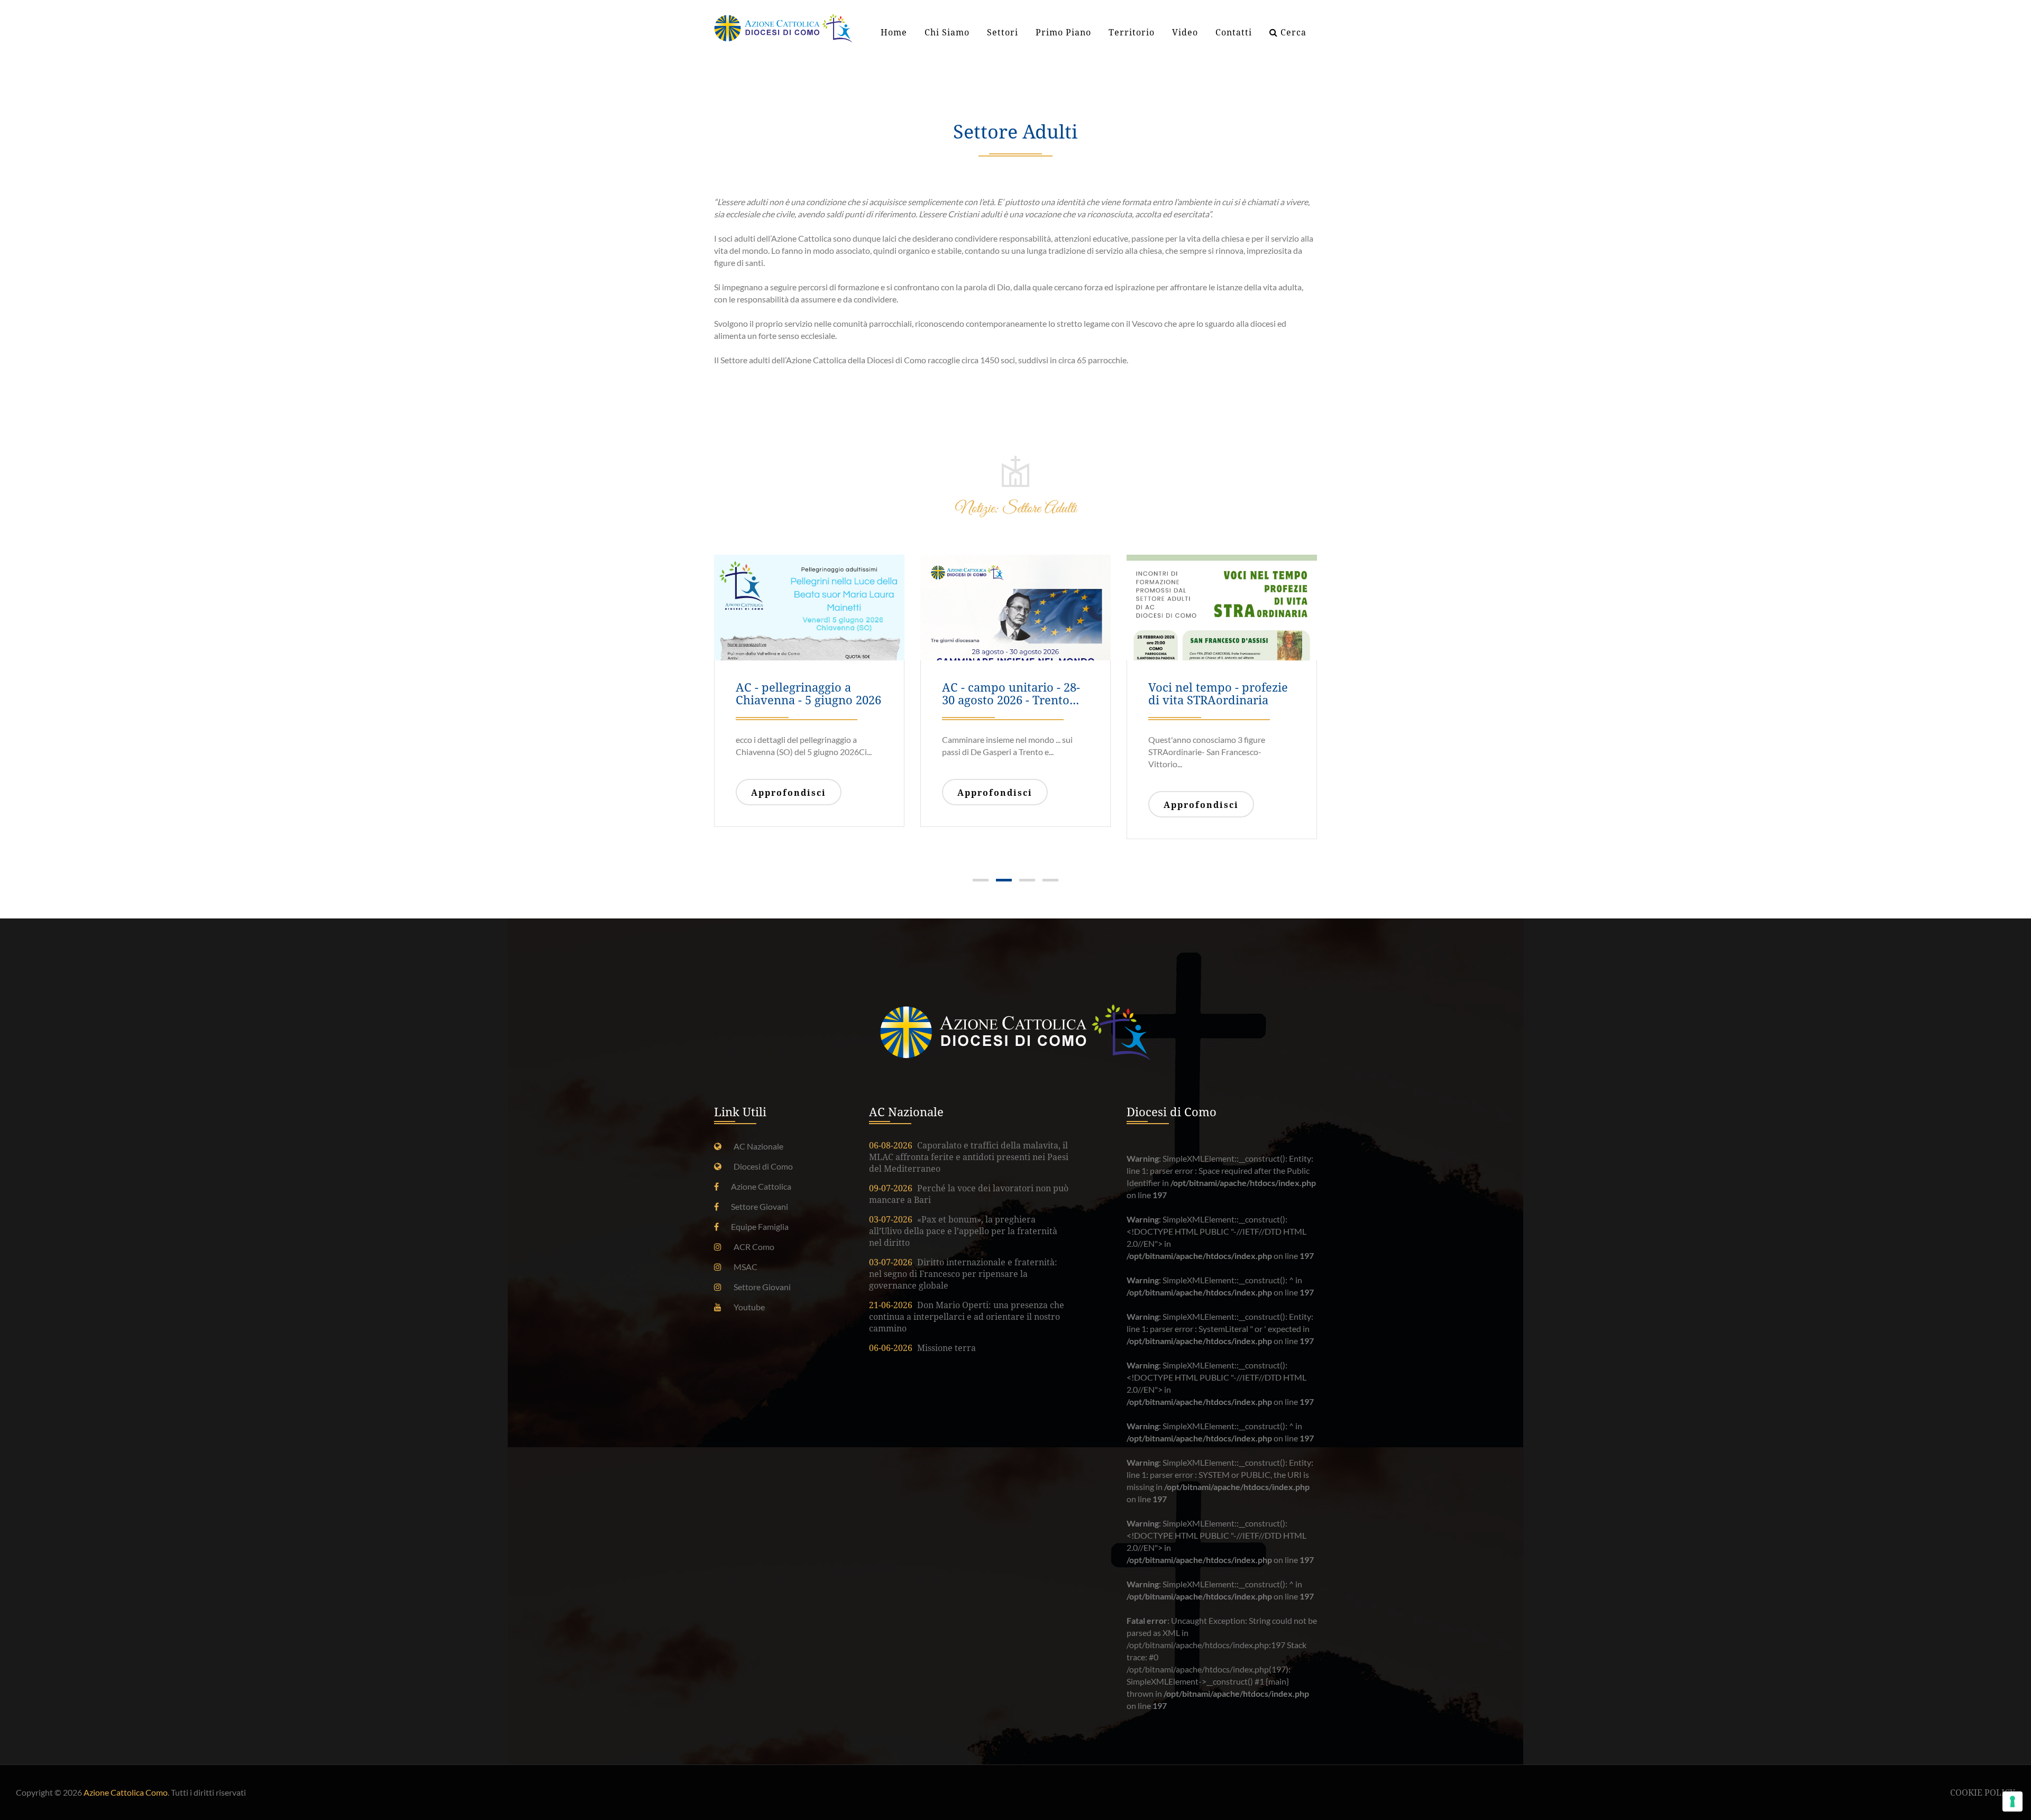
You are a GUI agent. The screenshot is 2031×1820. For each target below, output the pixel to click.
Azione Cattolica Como (126, 1792)
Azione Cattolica (761, 1186)
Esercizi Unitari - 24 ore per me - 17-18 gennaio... (804, 694)
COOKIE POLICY (1983, 1793)
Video (1185, 33)
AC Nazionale (758, 1146)
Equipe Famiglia (760, 1226)
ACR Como (754, 1247)
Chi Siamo (947, 33)
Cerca (1292, 33)
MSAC (745, 1267)
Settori (1003, 33)
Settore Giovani (760, 1206)
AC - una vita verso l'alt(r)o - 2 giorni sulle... (1009, 694)
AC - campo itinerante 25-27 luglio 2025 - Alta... (1219, 694)
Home (894, 33)
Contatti (1234, 33)
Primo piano (1063, 33)
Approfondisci (789, 793)
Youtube (749, 1307)
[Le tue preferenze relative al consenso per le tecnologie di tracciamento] (2012, 1801)
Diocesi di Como (763, 1166)
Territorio (1132, 33)
